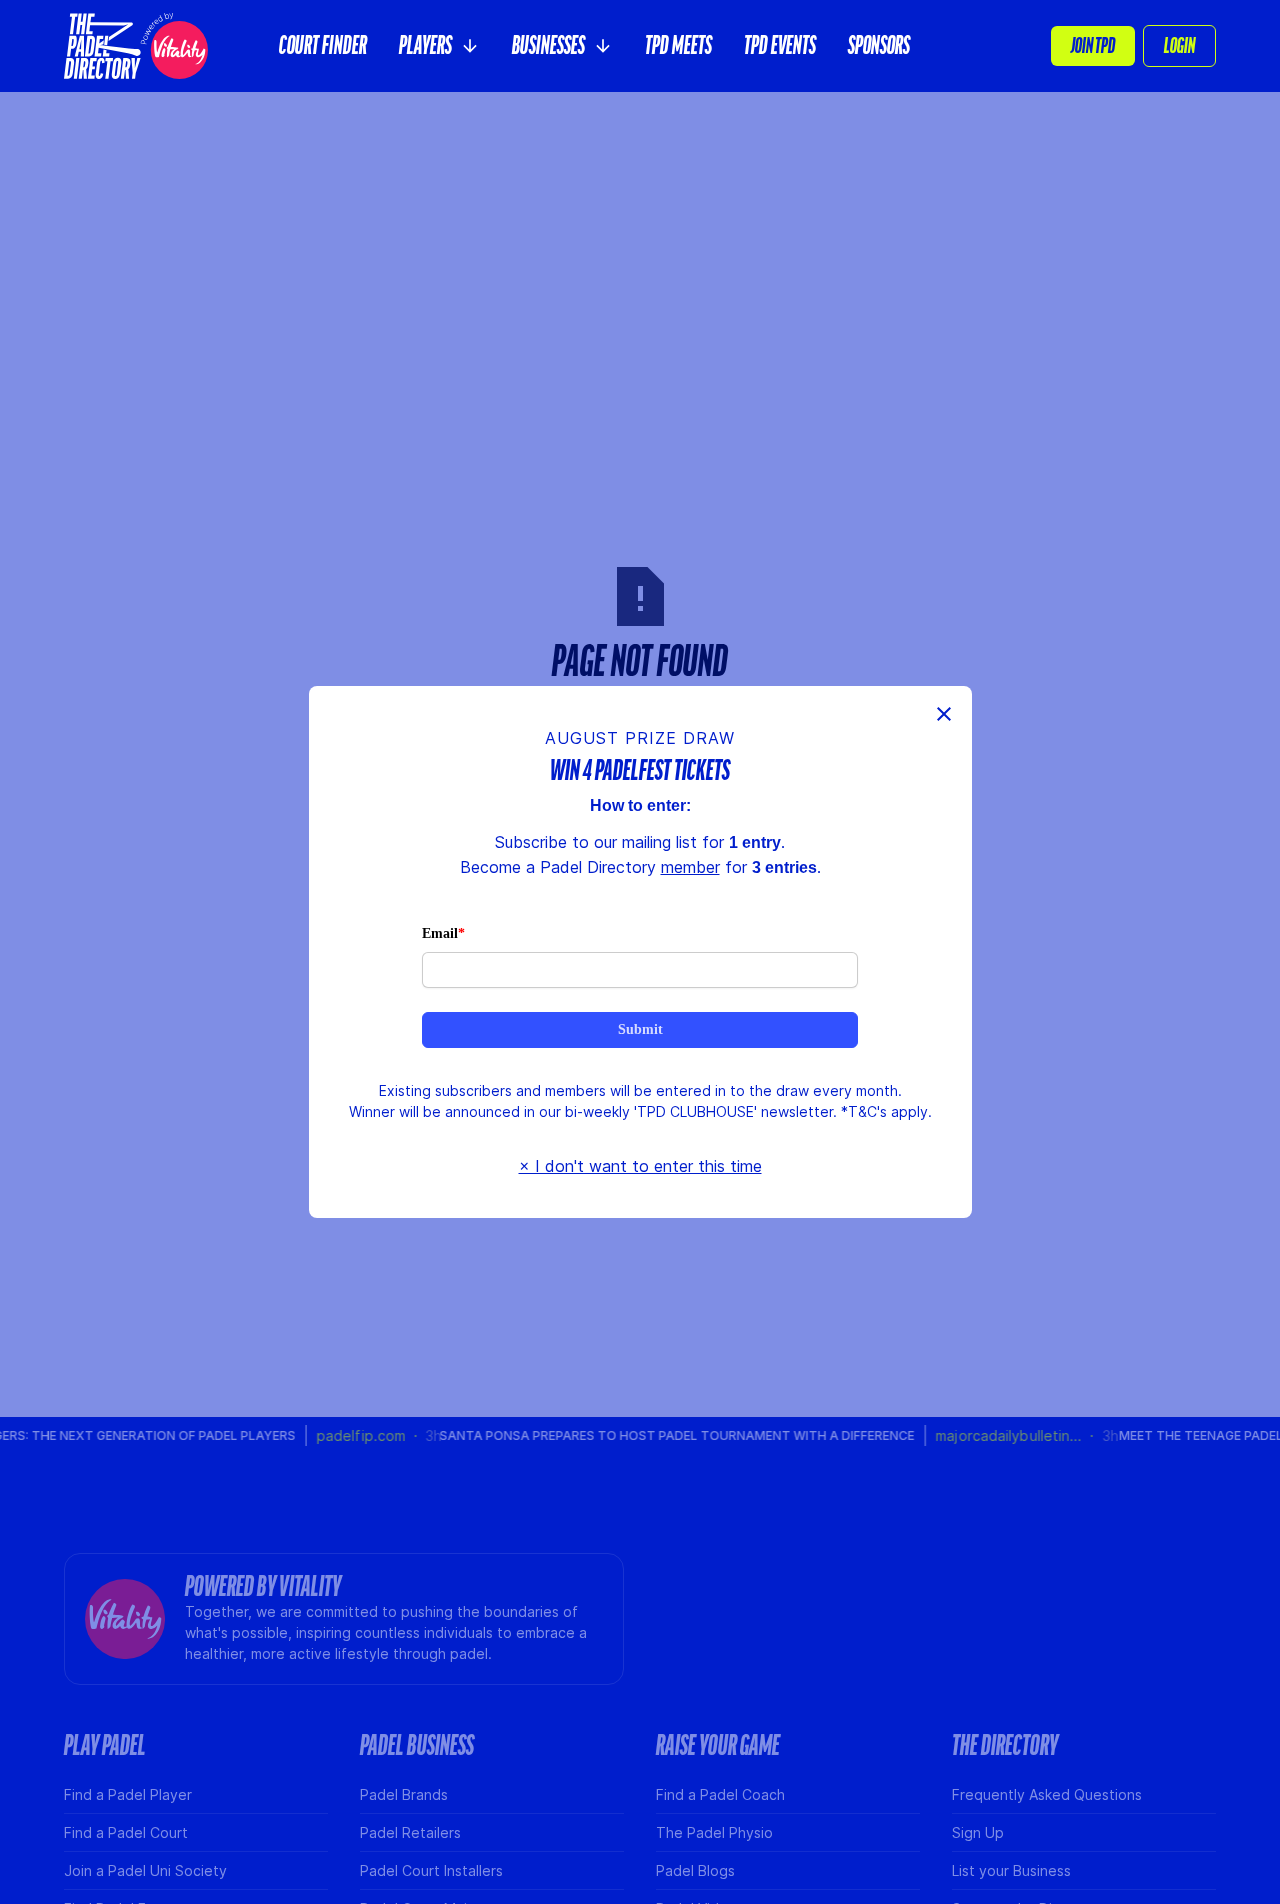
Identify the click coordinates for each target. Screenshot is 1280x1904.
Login (1179, 46)
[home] (136, 45)
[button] (439, 46)
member (687, 867)
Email (441, 932)
